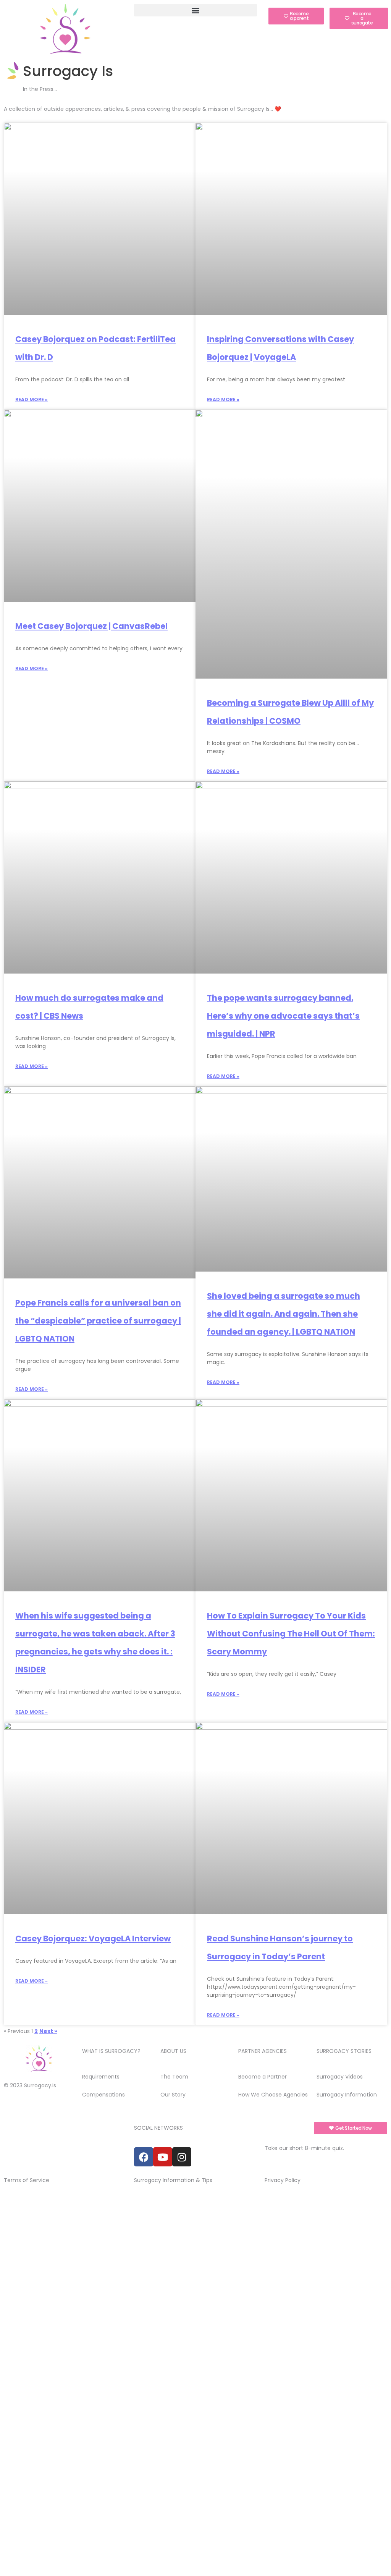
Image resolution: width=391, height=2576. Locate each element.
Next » (48, 2031)
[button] (195, 10)
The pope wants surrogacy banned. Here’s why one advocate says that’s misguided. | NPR (283, 1016)
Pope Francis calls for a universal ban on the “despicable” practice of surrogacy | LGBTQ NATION (98, 1321)
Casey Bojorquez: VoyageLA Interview (93, 1938)
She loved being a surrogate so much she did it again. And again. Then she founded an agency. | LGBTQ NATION (284, 1314)
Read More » (32, 400)
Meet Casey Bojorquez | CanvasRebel (91, 626)
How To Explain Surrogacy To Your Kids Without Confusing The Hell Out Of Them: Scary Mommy (291, 1634)
